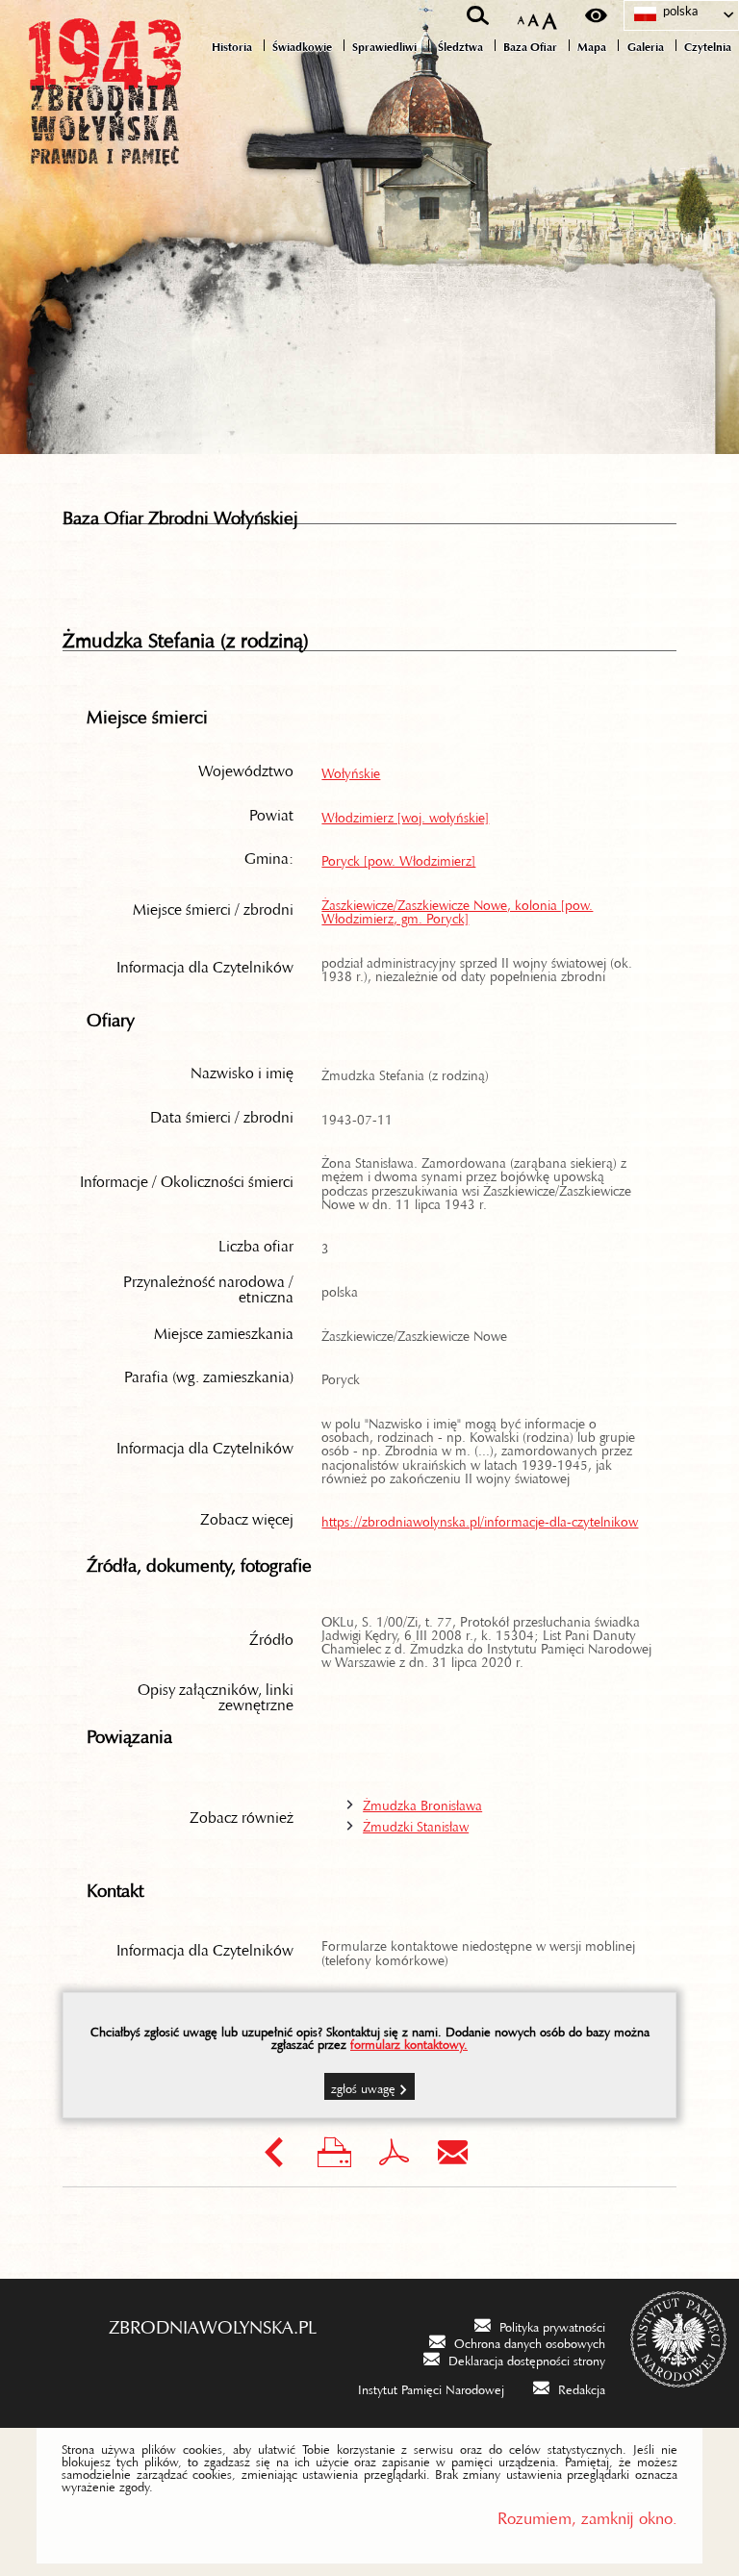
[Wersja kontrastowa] (596, 15)
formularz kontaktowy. (409, 2041)
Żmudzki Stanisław (416, 1823)
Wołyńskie (351, 770)
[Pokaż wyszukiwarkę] (478, 15)
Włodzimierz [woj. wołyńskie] (405, 814)
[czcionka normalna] (521, 17)
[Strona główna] (106, 137)
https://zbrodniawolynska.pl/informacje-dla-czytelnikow (480, 1518)
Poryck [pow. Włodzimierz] (398, 857)
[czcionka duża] (549, 16)
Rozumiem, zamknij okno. (587, 2514)
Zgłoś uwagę (363, 2085)
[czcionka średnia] (534, 16)
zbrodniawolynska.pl (213, 2322)
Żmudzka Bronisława (422, 1802)
